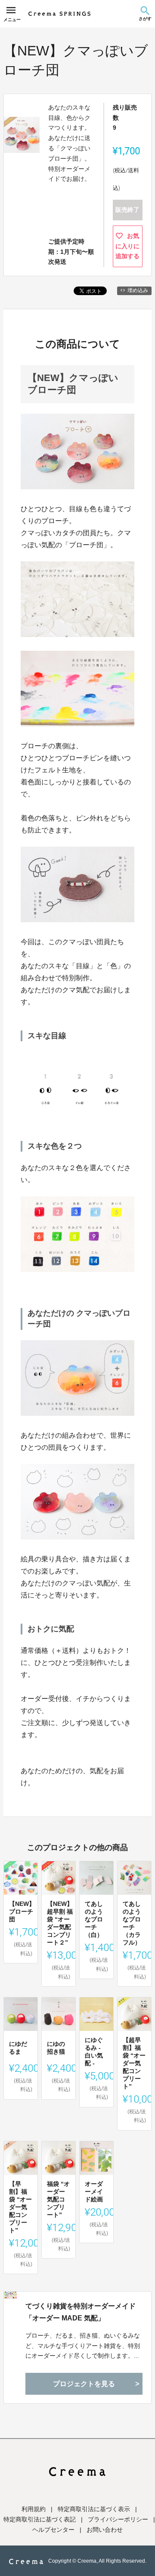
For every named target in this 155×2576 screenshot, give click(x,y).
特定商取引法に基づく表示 (94, 2509)
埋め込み (138, 290)
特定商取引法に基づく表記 (40, 2519)
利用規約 (34, 2509)
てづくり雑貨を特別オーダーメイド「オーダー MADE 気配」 (81, 2312)
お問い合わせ (105, 2530)
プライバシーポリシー (118, 2519)
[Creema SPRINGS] (59, 14)
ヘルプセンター (53, 2530)
